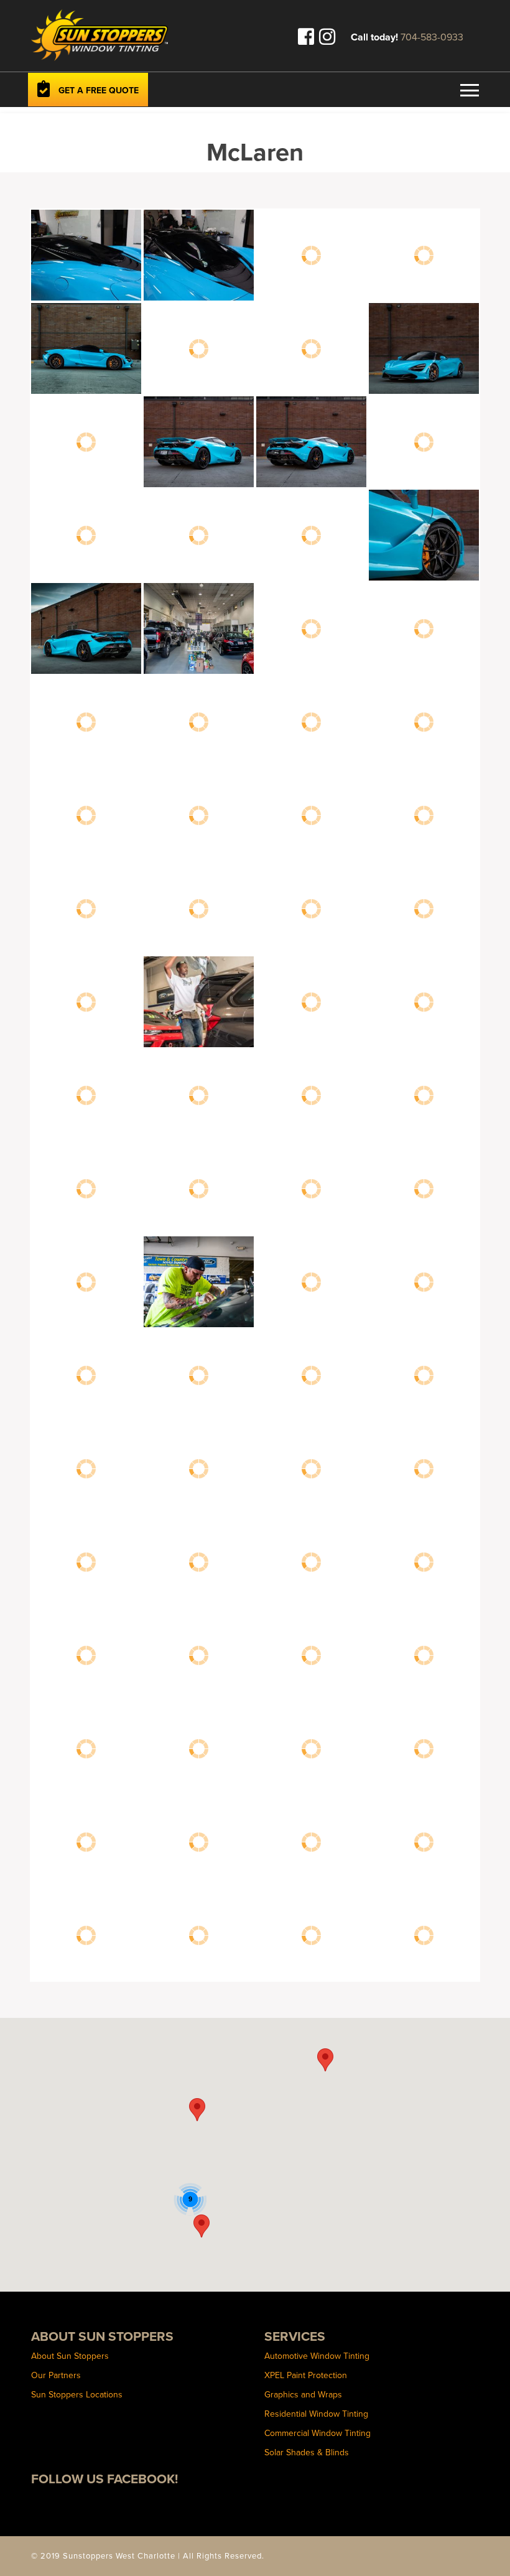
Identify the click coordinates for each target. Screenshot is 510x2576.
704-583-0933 (432, 37)
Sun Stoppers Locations (77, 2394)
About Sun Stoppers (70, 2356)
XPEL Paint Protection (306, 2375)
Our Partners (56, 2375)
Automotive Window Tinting (317, 2356)
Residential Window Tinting (316, 2414)
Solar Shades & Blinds (307, 2452)
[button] (197, 2110)
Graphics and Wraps (303, 2394)
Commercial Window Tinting (318, 2433)
